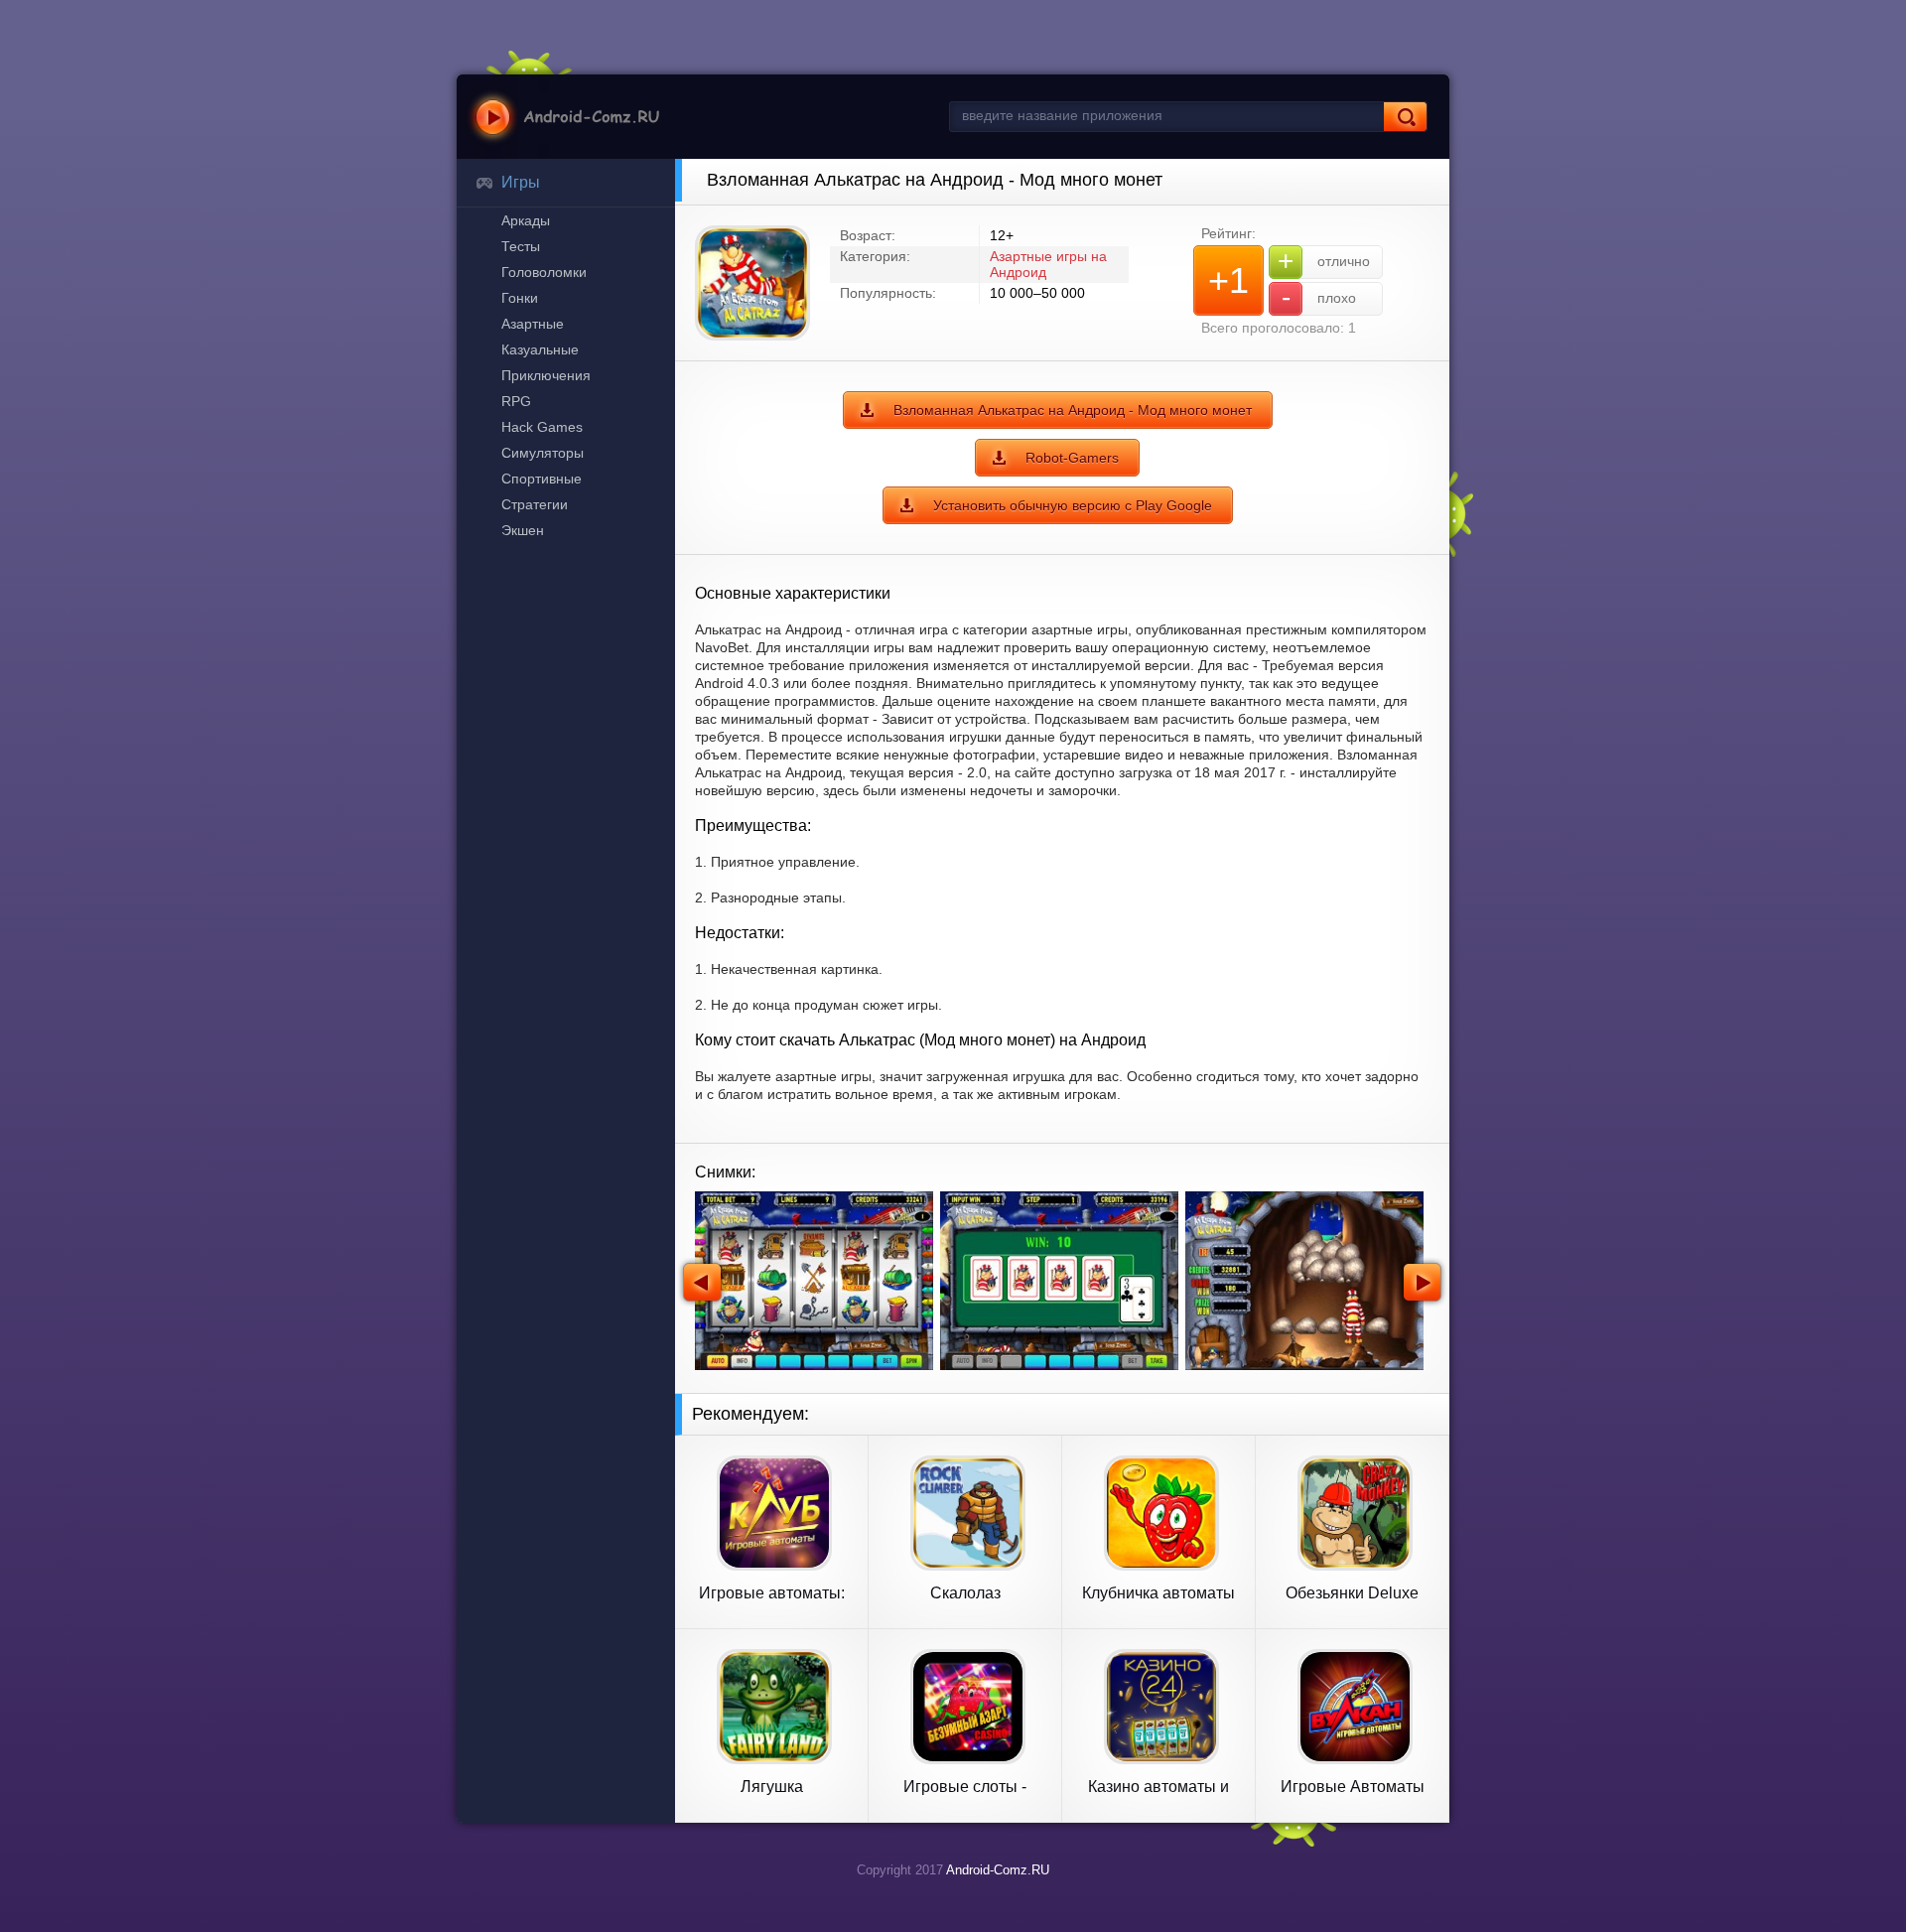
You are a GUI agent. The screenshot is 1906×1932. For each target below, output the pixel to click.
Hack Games (542, 427)
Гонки (520, 298)
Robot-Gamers (1072, 458)
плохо (1319, 297)
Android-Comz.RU (998, 1870)
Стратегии (535, 504)
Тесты (521, 246)
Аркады (526, 220)
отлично (1324, 261)
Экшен (523, 530)
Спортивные (542, 479)
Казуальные (540, 349)
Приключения (546, 375)
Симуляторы (543, 453)
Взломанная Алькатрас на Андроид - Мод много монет (1073, 410)
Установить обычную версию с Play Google (1073, 505)
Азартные (533, 324)
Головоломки (544, 272)
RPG (516, 401)
